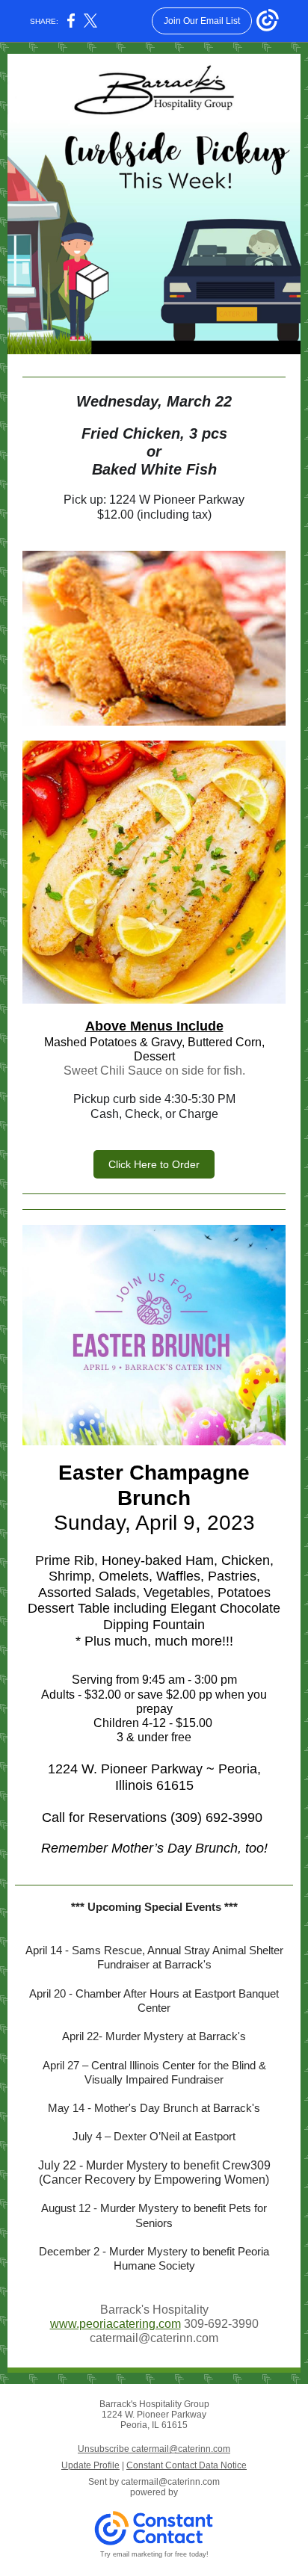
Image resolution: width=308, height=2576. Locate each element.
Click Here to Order (154, 1164)
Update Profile (90, 2465)
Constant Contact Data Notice (187, 2465)
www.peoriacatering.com (115, 2324)
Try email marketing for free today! (154, 2554)
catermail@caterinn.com (170, 2482)
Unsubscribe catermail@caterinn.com (154, 2449)
